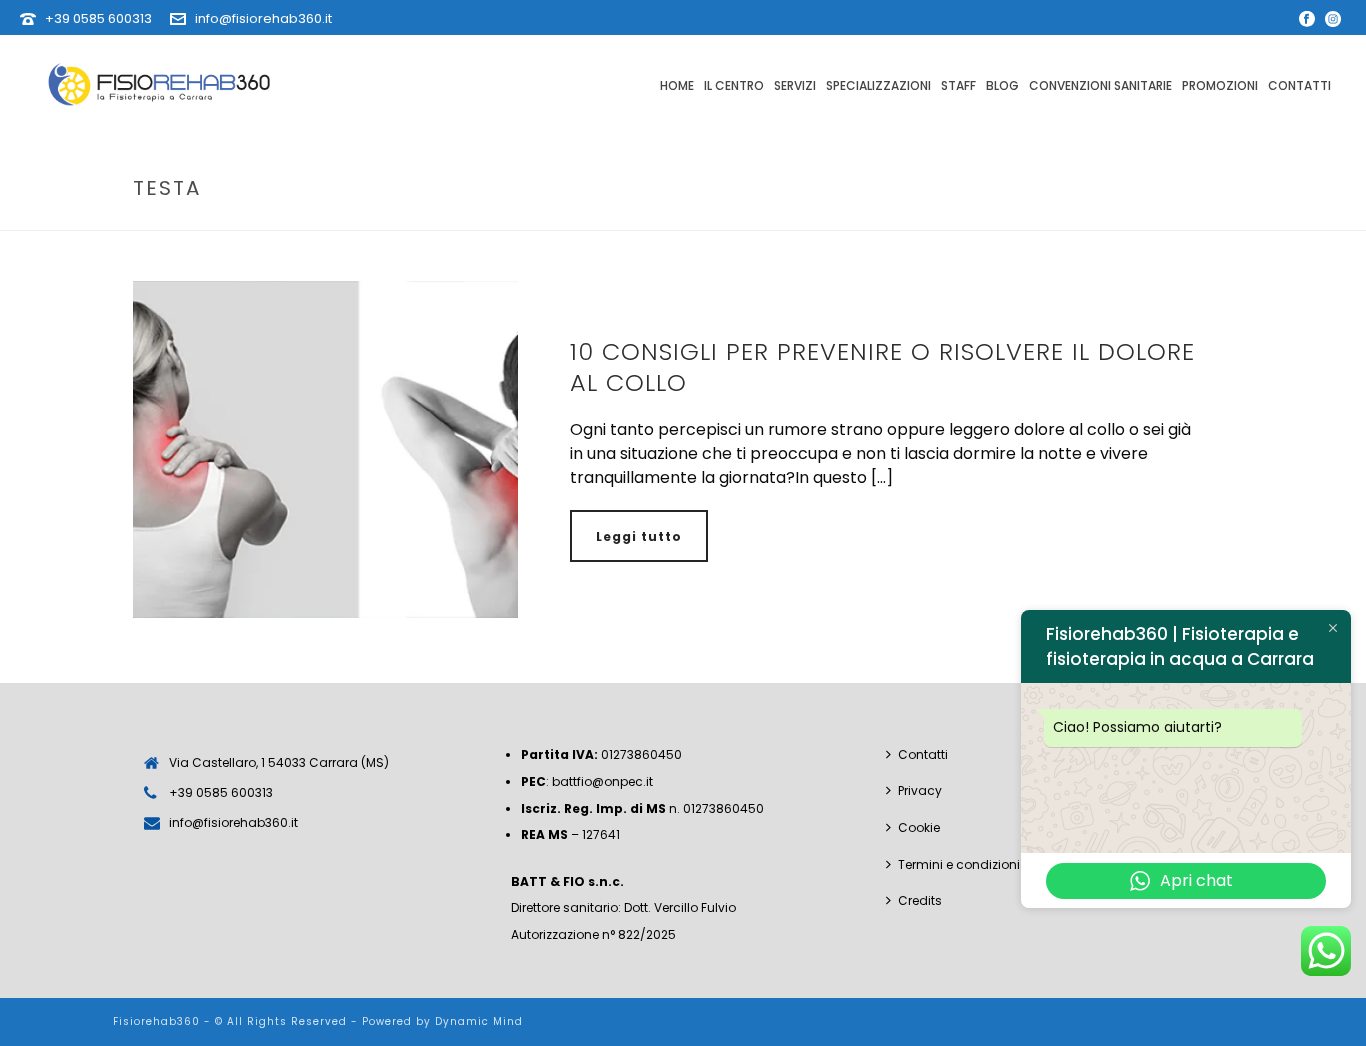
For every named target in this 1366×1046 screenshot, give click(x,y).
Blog (1002, 85)
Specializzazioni (878, 85)
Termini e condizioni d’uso (978, 864)
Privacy (920, 790)
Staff (958, 85)
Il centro (734, 85)
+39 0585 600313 (98, 18)
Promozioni (1220, 85)
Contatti (1299, 85)
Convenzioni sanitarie (1100, 85)
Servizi (795, 85)
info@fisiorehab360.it (263, 18)
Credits (920, 900)
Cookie (919, 827)
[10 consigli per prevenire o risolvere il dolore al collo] (325, 449)
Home (677, 85)
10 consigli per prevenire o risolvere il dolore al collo (882, 367)
